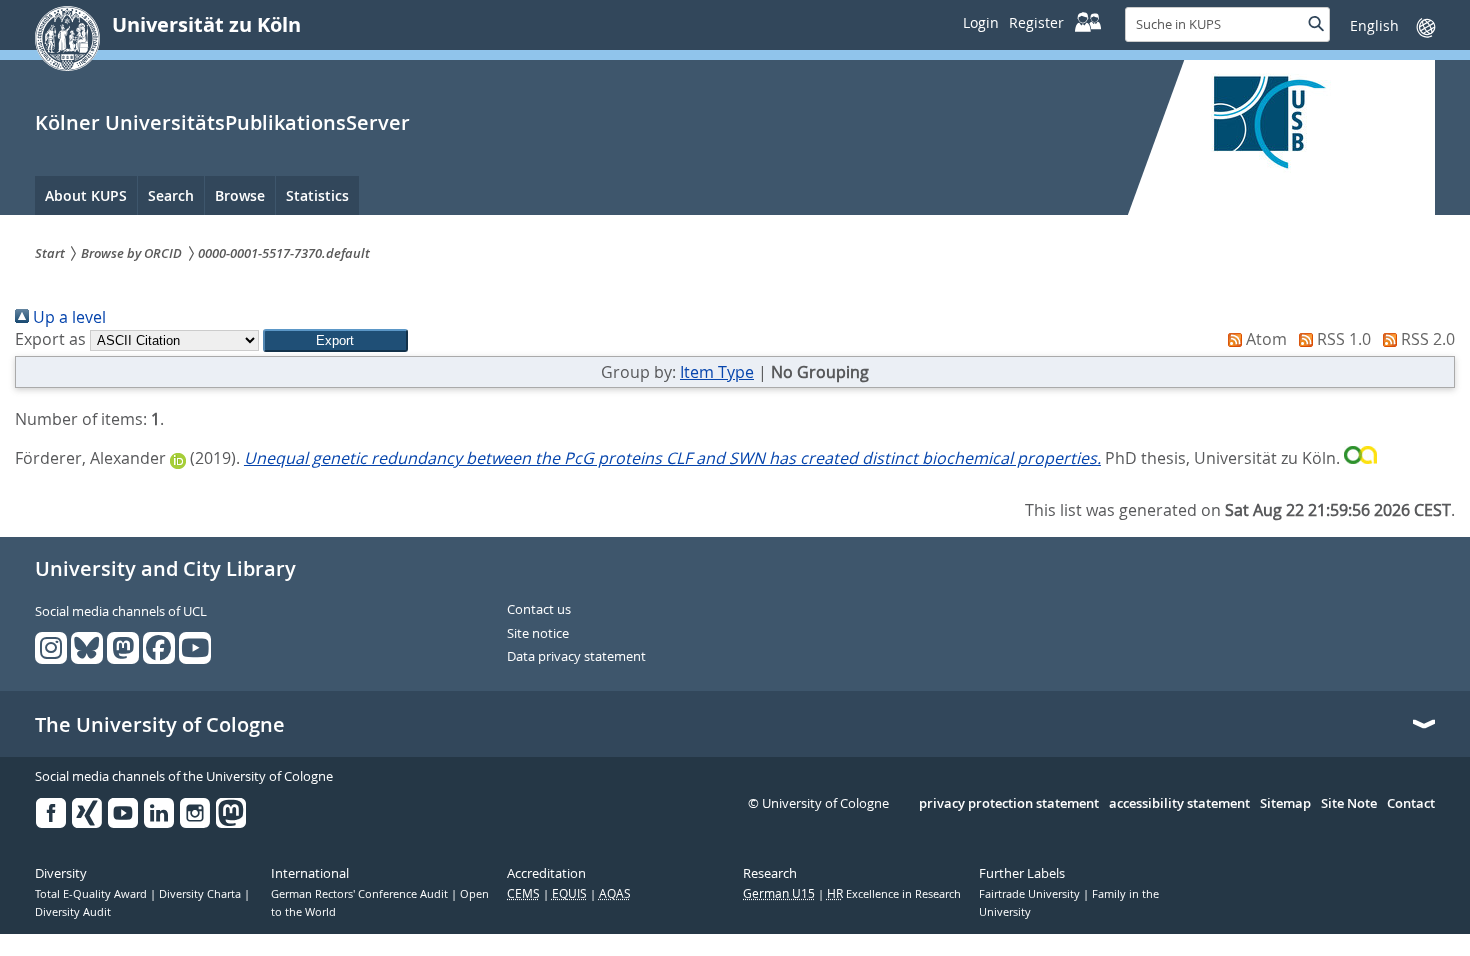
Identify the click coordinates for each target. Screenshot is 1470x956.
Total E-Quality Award (92, 894)
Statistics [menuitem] (317, 195)
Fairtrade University (1031, 894)
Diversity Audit (73, 912)
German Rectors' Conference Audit (361, 894)
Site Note (1349, 804)
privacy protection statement (1009, 804)
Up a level (67, 317)
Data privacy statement (576, 657)
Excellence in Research (894, 894)
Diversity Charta (201, 894)
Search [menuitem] (171, 195)
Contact (1411, 804)
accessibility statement (1179, 804)
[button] (335, 340)
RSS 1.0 (1342, 339)
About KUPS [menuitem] (86, 195)
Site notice (538, 634)
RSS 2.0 (1426, 339)
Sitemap (1285, 804)
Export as (50, 339)
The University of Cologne (160, 725)
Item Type (717, 372)
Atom (1264, 339)
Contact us (539, 610)
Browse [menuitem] (240, 195)
